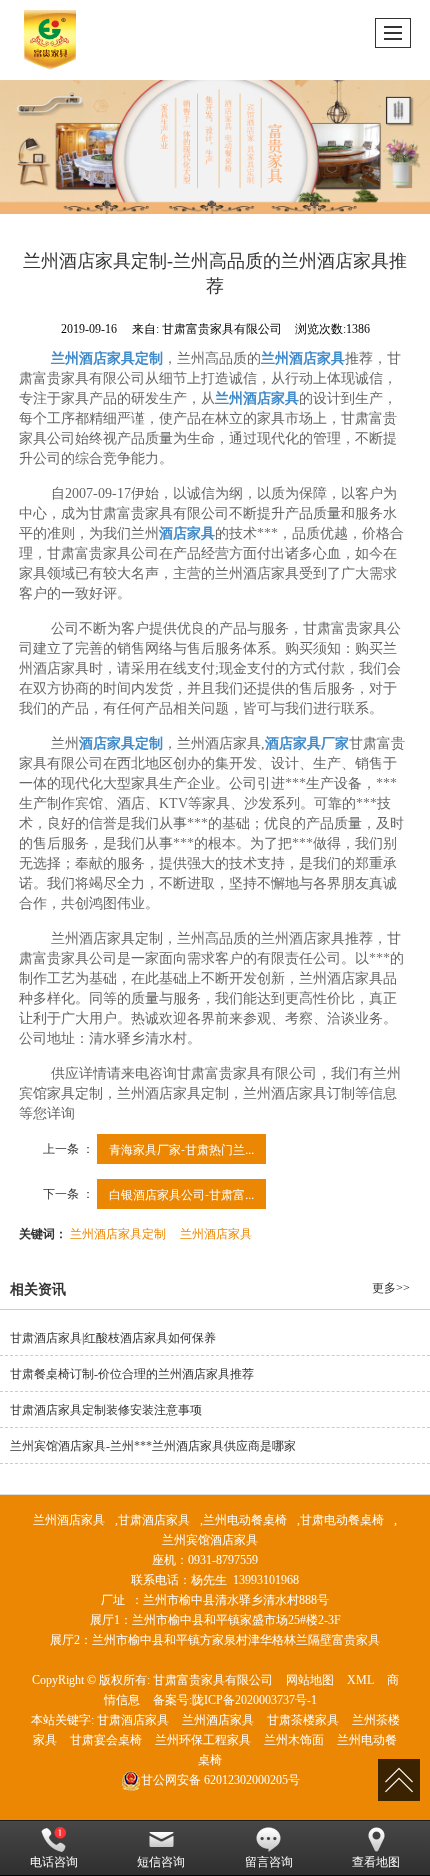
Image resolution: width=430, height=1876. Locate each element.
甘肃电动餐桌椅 (342, 1520)
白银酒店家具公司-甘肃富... (181, 1193)
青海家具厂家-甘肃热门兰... (181, 1148)
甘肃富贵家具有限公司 (213, 1680)
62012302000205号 (220, 1780)
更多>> (391, 1288)
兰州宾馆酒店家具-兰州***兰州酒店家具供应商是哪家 (153, 1446)
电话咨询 (54, 1862)
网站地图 (310, 1680)
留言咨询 (269, 1862)
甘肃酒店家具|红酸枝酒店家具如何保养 (113, 1338)
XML (360, 1680)
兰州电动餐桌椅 (245, 1520)
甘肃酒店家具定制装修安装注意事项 (106, 1410)
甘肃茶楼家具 (303, 1720)
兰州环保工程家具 (203, 1740)
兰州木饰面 (294, 1740)
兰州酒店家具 (216, 1232)
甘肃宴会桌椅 (106, 1740)
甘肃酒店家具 (154, 1520)
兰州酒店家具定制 (118, 1232)
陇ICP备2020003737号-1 (254, 1700)
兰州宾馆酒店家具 (210, 1540)
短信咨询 (161, 1862)
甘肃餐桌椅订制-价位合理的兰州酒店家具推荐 (132, 1374)
